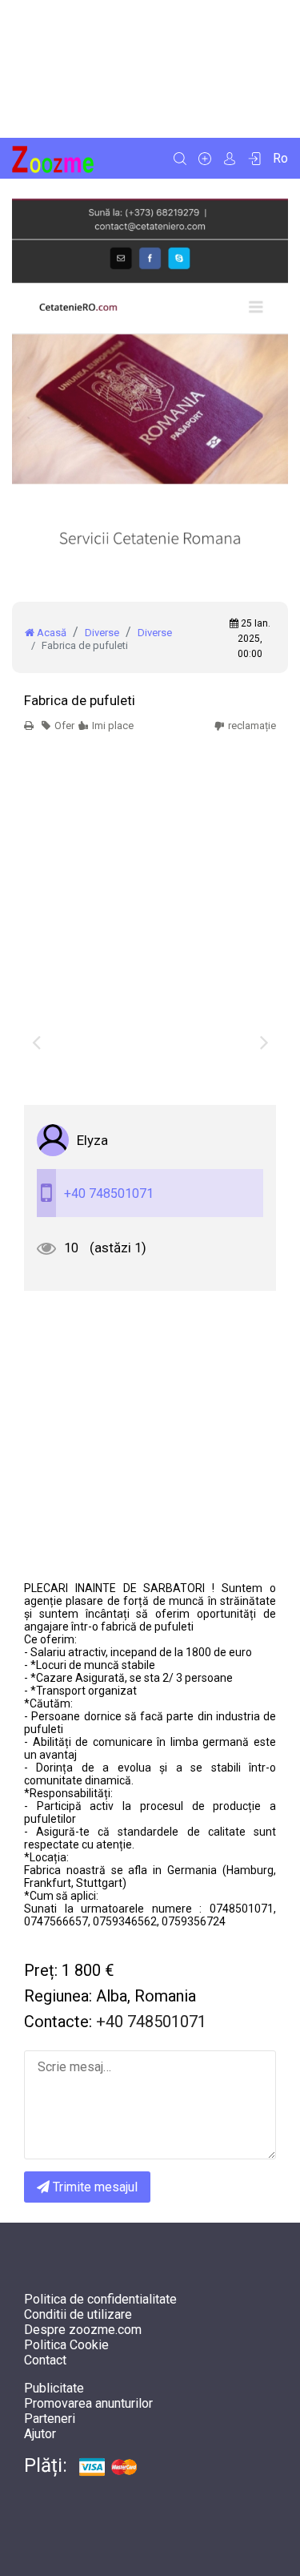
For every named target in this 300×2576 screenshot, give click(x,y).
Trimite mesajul (94, 2187)
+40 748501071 (109, 1193)
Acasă (50, 633)
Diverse (102, 633)
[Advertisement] (150, 69)
